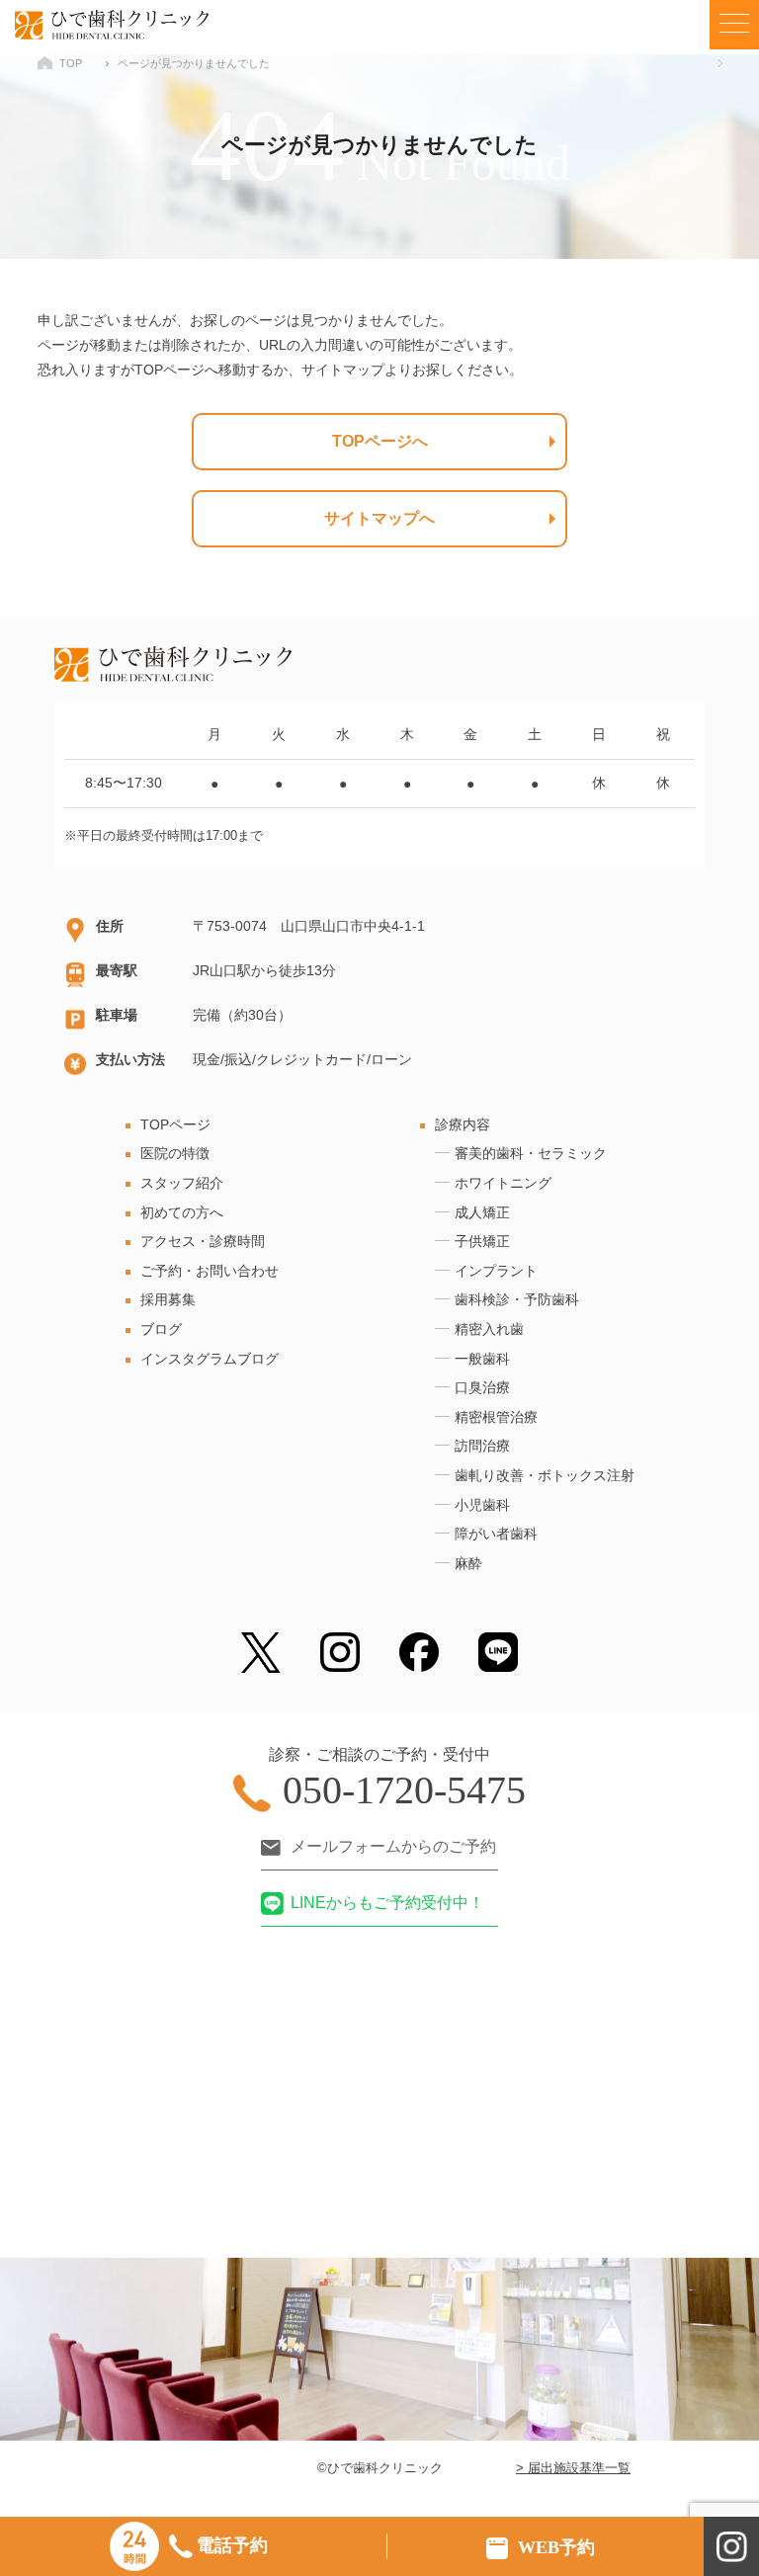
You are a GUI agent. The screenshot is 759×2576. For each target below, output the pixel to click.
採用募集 (168, 1299)
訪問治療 (482, 1446)
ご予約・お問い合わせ (210, 1271)
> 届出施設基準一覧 (573, 2468)
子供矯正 (482, 1241)
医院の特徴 (175, 1153)
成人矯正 (482, 1212)
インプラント (496, 1271)
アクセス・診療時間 (203, 1241)
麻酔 (468, 1563)
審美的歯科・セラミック (531, 1153)
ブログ (161, 1329)
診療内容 (463, 1124)
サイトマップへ (379, 518)
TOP (71, 63)
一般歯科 (482, 1359)
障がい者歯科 (496, 1534)
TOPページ (175, 1124)
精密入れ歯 (489, 1329)
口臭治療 (482, 1387)
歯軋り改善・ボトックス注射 (545, 1475)
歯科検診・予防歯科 (517, 1299)
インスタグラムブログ (210, 1359)
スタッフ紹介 (182, 1183)
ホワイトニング (503, 1183)
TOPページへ (380, 441)
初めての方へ (182, 1212)
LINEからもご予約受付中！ (387, 1903)
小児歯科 (482, 1505)
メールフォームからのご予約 (393, 1846)
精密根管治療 (496, 1417)
